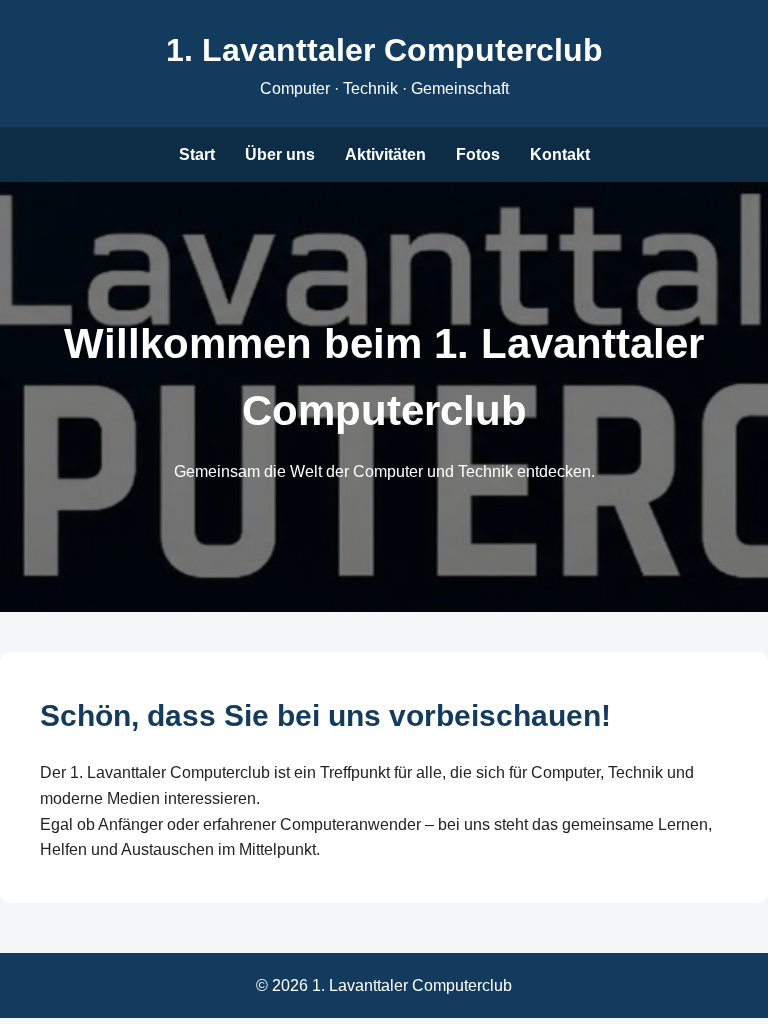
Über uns (280, 154)
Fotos (478, 154)
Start (197, 154)
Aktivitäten (385, 154)
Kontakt (560, 154)
